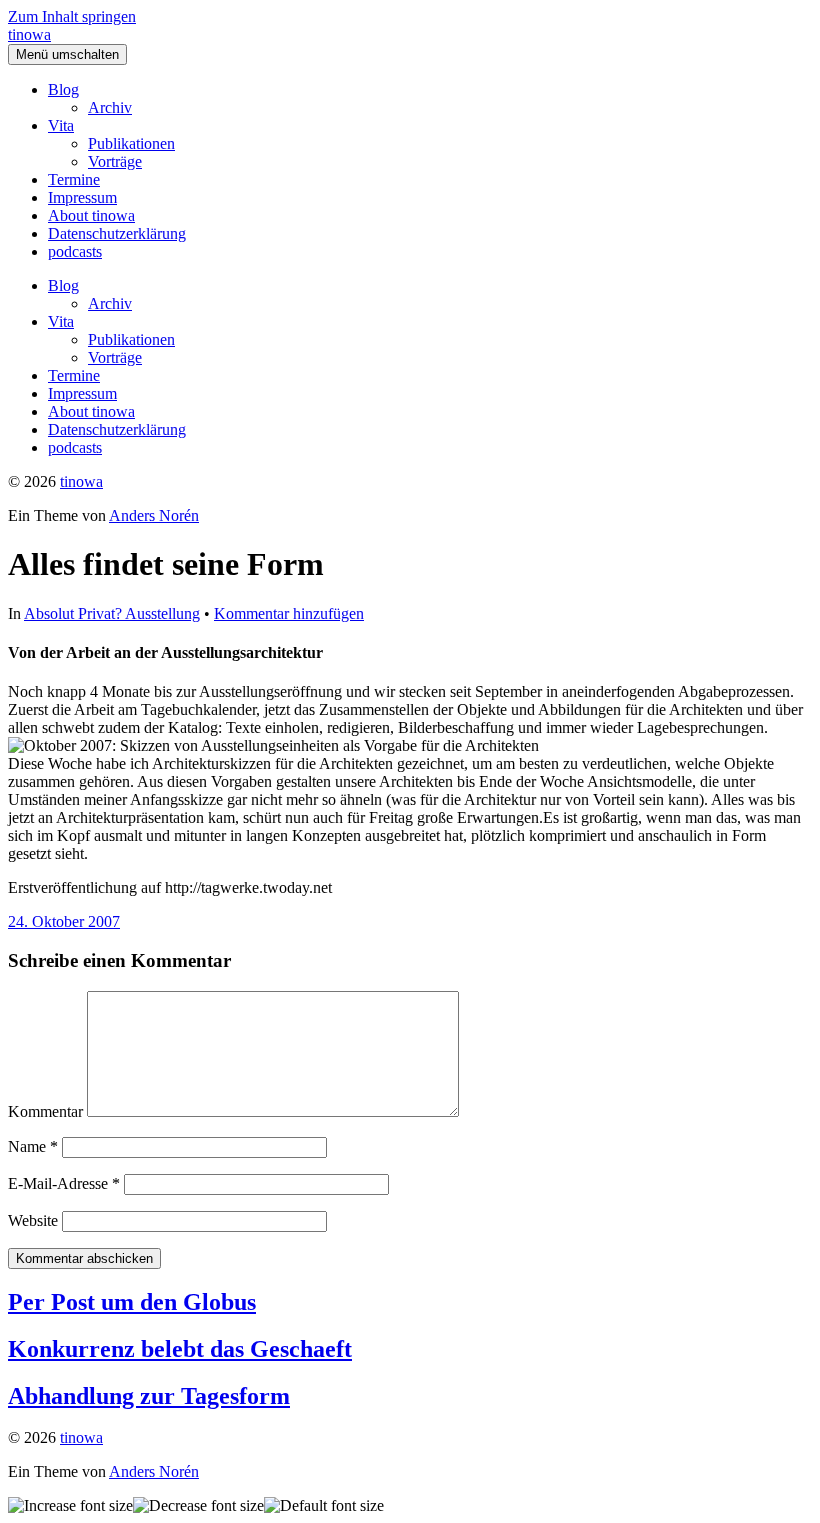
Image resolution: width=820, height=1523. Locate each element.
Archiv (110, 107)
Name (33, 1146)
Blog (63, 89)
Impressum (82, 197)
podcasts (75, 251)
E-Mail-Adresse (64, 1183)
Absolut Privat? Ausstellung (112, 613)
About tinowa (91, 215)
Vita (61, 125)
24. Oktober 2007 (64, 921)
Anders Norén (154, 515)
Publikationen (131, 143)
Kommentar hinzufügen (289, 613)
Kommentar (45, 1111)
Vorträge (115, 161)
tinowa (29, 34)
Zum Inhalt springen (72, 16)
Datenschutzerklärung (117, 233)
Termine (74, 179)
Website (33, 1220)
